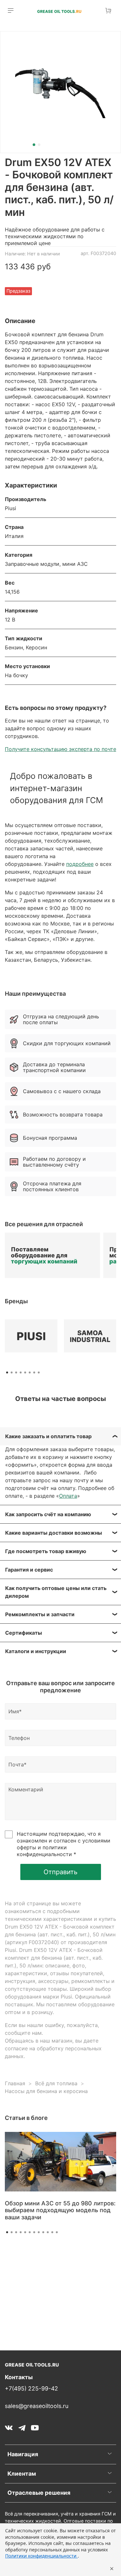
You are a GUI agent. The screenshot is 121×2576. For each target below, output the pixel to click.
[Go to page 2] (12, 1372)
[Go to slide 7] (34, 2232)
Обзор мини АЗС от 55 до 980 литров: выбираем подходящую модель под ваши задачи (60, 2210)
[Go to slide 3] (16, 2232)
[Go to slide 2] (39, 145)
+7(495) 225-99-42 (31, 2388)
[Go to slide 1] (34, 145)
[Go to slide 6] (30, 2232)
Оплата (68, 1496)
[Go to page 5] (25, 1372)
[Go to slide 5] (25, 2232)
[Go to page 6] (30, 1372)
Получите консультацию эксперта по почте (60, 749)
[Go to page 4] (21, 1372)
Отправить (60, 1872)
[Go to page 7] (34, 1372)
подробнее (80, 864)
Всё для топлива (56, 2083)
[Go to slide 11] (52, 2232)
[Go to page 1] (7, 1372)
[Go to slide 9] (43, 2232)
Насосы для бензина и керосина (46, 2091)
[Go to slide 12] (57, 2232)
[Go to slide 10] (48, 2232)
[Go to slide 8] (39, 2232)
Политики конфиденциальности (41, 2556)
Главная (15, 2083)
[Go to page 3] (16, 1372)
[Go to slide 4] (21, 2232)
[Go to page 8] (39, 1372)
